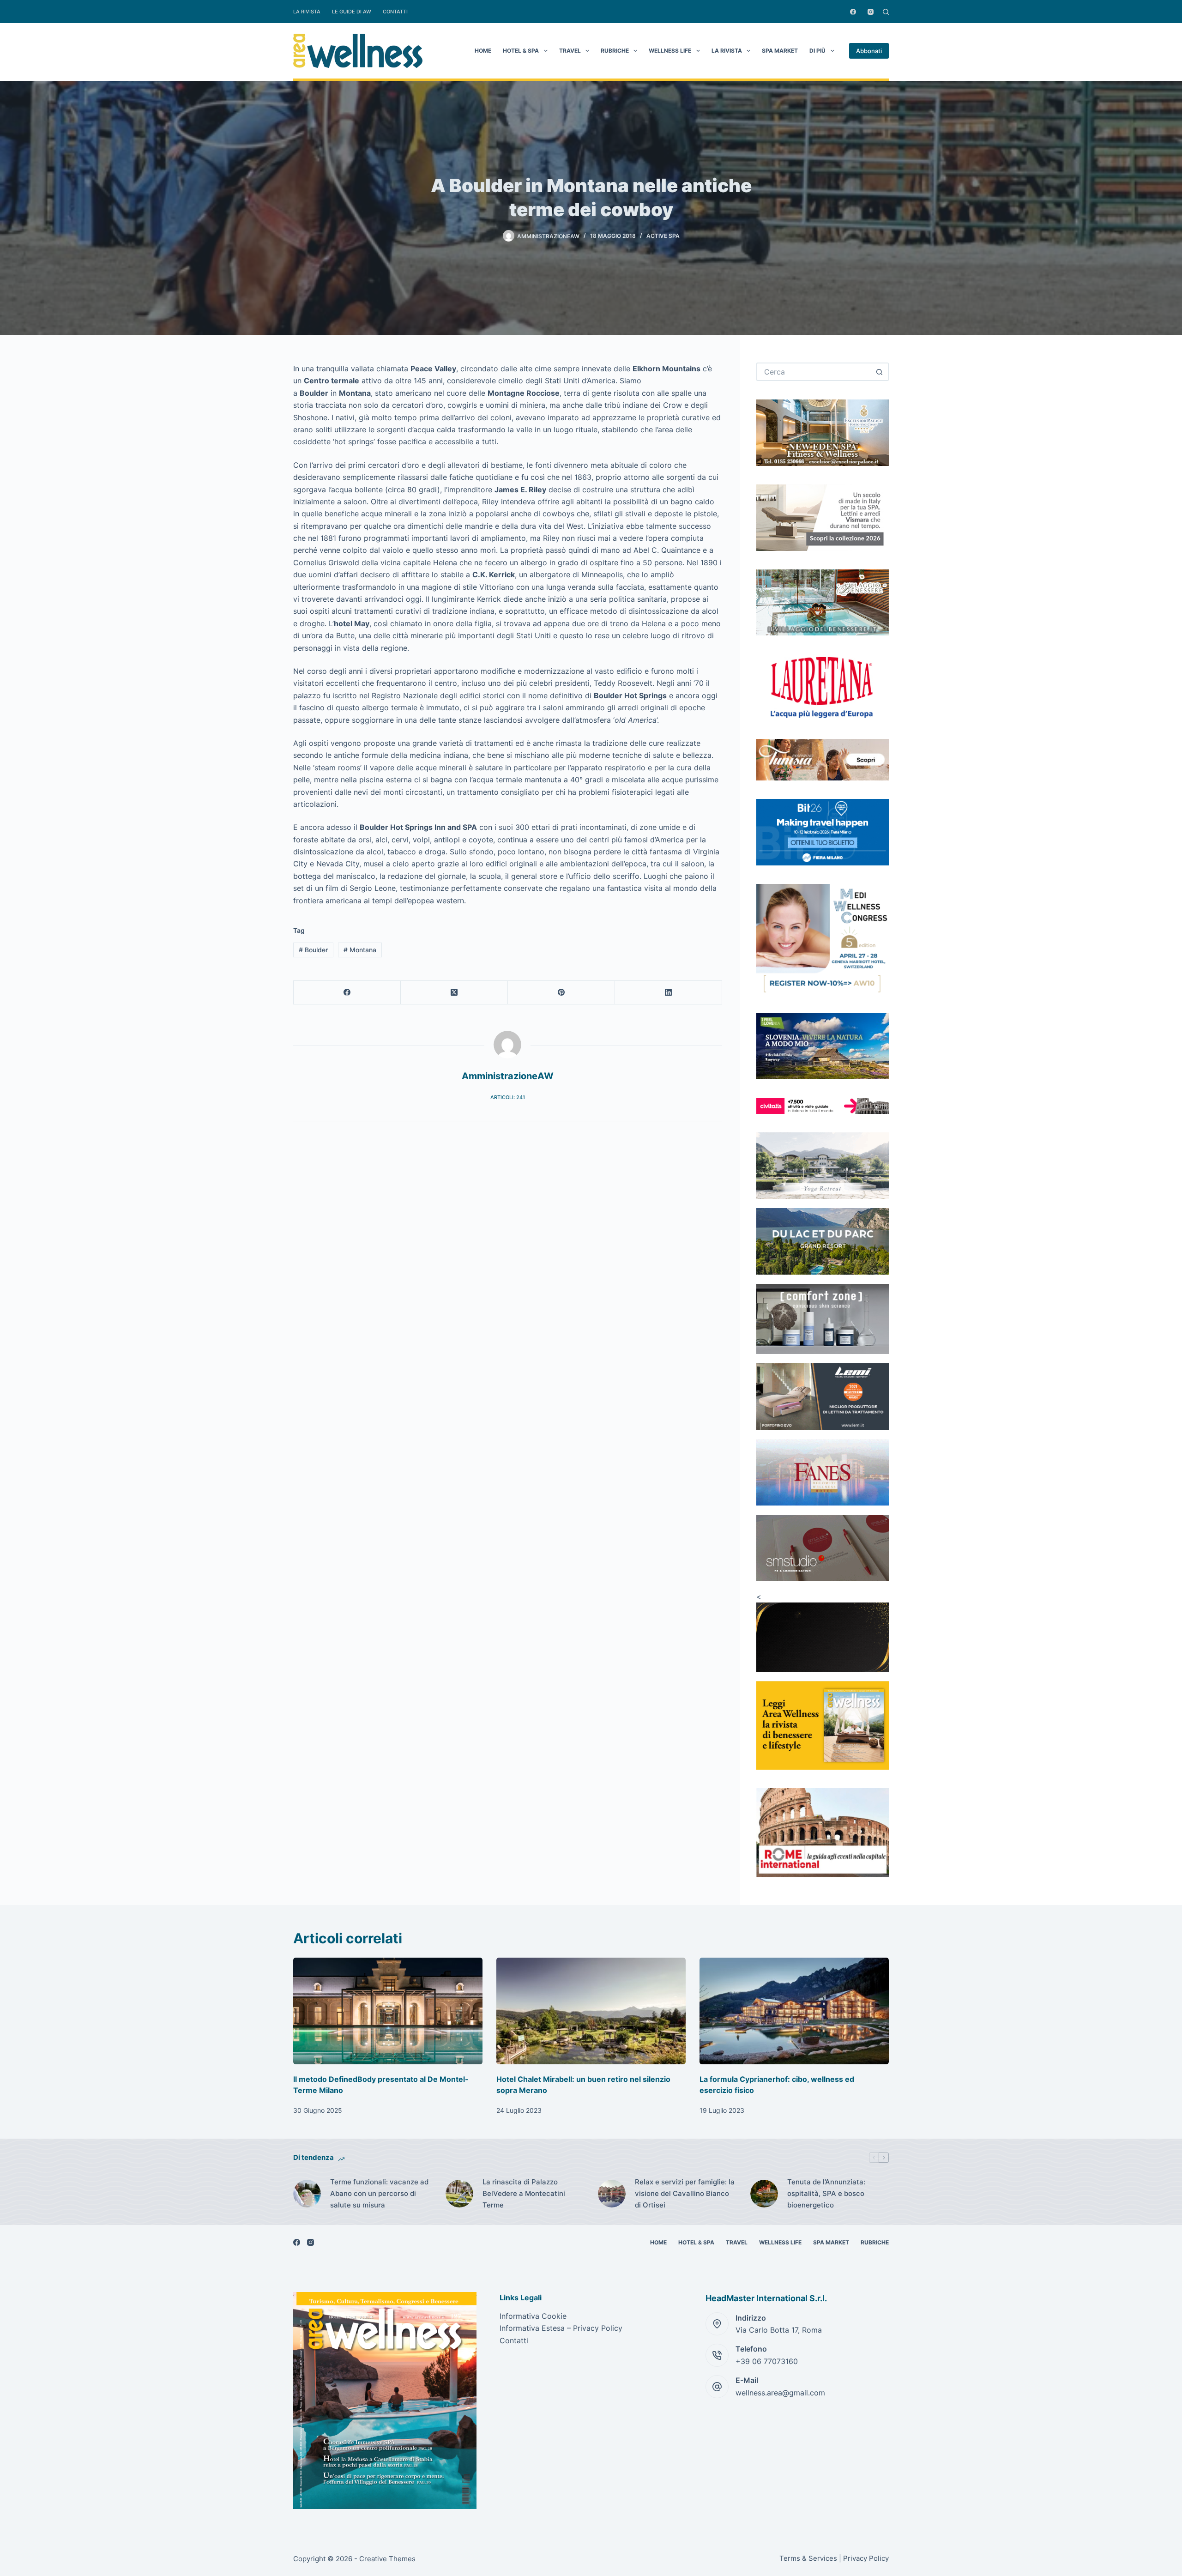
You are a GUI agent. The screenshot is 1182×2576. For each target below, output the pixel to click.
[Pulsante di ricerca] (880, 372)
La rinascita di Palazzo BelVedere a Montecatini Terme (524, 2193)
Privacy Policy (866, 2558)
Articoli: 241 (508, 1097)
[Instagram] (871, 12)
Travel (570, 51)
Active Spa (663, 236)
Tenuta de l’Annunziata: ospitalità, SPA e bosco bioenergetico (826, 2193)
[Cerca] (886, 12)
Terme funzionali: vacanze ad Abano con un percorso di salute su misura (379, 2193)
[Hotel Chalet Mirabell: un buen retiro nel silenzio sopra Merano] (591, 2011)
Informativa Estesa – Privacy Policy (561, 2328)
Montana (360, 950)
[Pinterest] (561, 993)
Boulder (313, 950)
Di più (817, 51)
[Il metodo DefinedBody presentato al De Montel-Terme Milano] (388, 2011)
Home (483, 51)
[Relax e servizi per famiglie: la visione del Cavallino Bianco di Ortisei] (612, 2194)
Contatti (395, 12)
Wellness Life (670, 51)
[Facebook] (853, 12)
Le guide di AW (352, 12)
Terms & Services (808, 2558)
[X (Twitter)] (454, 993)
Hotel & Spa (521, 51)
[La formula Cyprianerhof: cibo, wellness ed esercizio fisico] (794, 2011)
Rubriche (615, 51)
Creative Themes (387, 2559)
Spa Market (780, 51)
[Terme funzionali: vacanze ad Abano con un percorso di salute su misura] (307, 2194)
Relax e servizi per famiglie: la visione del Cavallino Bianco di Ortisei (685, 2193)
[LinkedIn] (669, 993)
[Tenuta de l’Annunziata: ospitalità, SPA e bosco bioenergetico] (764, 2194)
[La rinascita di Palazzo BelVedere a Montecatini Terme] (459, 2194)
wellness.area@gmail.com (780, 2393)
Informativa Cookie (533, 2316)
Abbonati (869, 51)
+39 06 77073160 (767, 2361)
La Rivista (307, 12)
